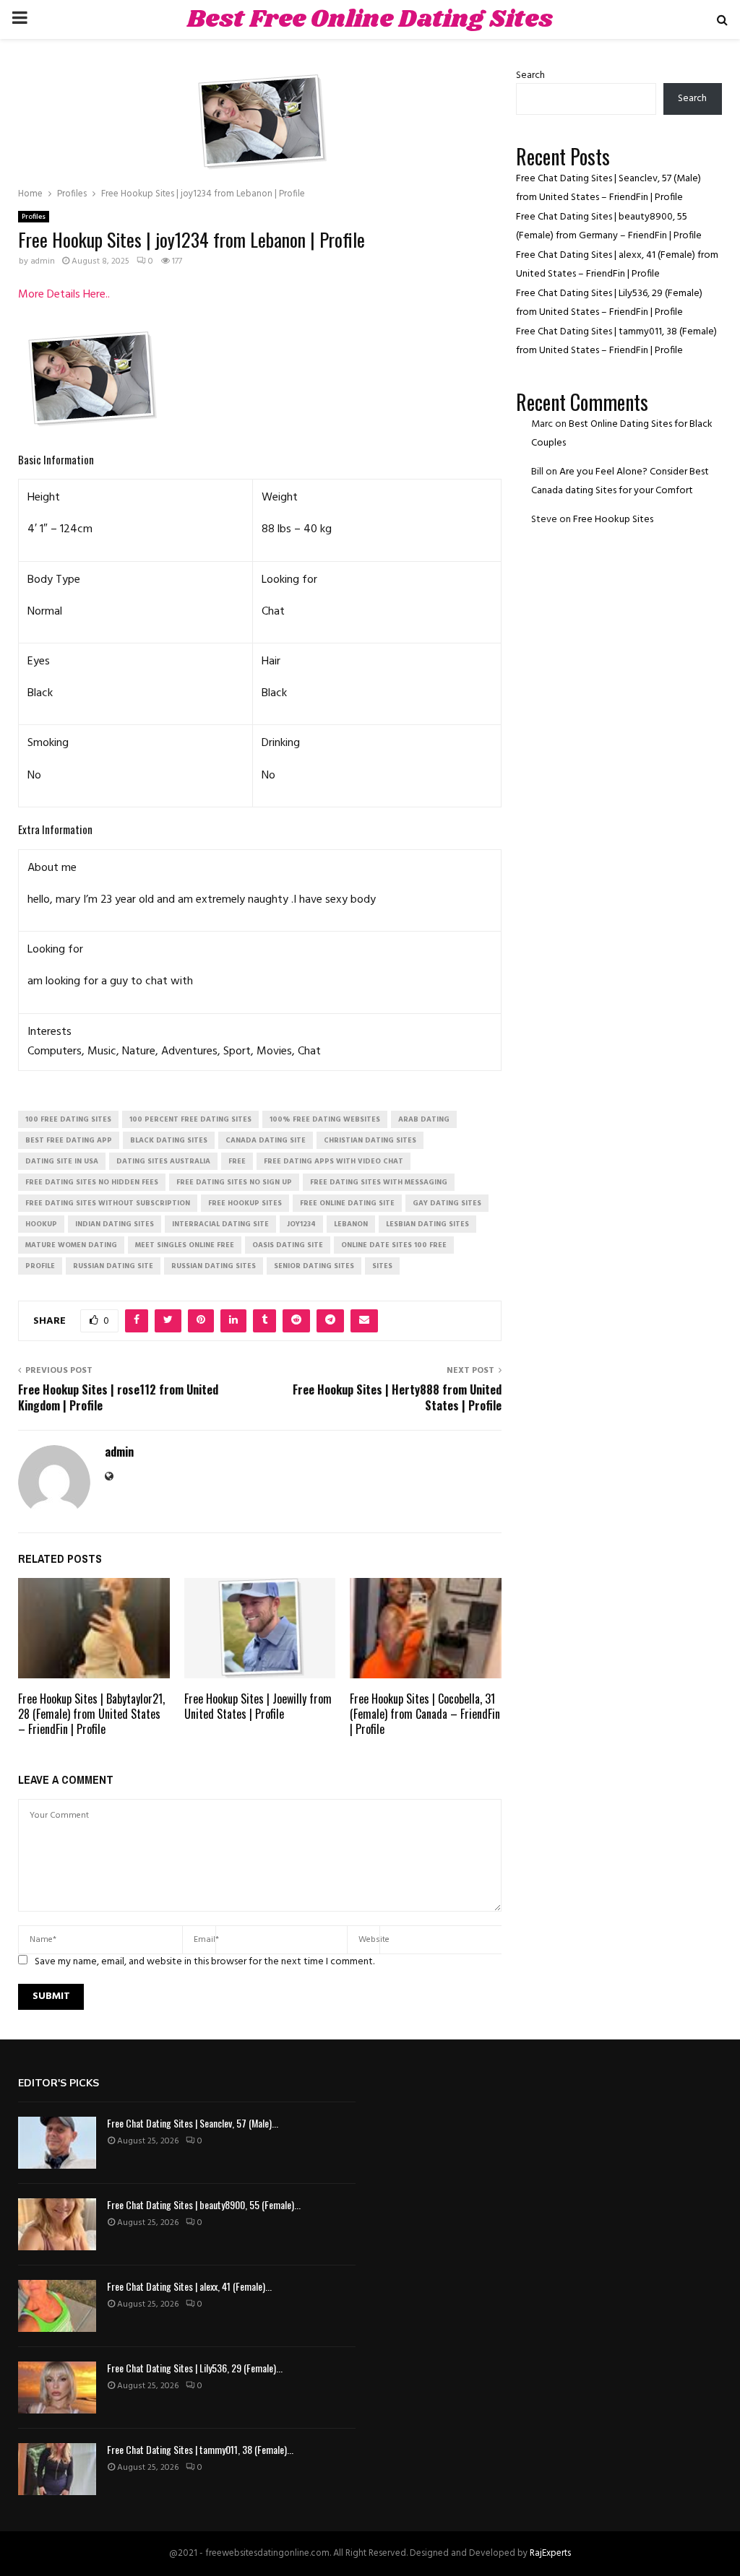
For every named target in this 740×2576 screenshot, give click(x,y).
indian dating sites (115, 1224)
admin (43, 261)
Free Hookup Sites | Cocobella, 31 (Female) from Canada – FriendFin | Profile (425, 1714)
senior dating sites (314, 1266)
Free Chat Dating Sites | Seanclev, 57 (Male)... (193, 2123)
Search (530, 75)
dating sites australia (163, 1161)
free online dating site (347, 1203)
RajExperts (550, 2553)
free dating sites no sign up (234, 1182)
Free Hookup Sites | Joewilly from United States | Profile (258, 1706)
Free (237, 1161)
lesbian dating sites (427, 1224)
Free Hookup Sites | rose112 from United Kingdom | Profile (118, 1397)
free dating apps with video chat (334, 1161)
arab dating (424, 1119)
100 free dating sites (68, 1119)
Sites (382, 1266)
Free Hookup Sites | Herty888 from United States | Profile (397, 1397)
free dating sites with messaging (379, 1182)
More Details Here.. (64, 295)
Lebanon (351, 1224)
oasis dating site (288, 1245)
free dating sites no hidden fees (92, 1182)
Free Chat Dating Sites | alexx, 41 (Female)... (189, 2286)
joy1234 (301, 1224)
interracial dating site (220, 1224)
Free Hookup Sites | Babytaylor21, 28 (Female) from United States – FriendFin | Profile (91, 1714)
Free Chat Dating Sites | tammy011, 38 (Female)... (200, 2449)
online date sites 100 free (394, 1245)
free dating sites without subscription (108, 1203)
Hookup (41, 1224)
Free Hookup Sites (613, 520)
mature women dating (71, 1245)
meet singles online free (185, 1245)
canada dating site (266, 1140)
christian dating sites (370, 1140)
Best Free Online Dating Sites (370, 19)
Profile (40, 1266)
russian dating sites (214, 1266)
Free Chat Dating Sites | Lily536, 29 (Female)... (195, 2368)
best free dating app (69, 1140)
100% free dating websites (325, 1119)
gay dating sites (447, 1203)
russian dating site (113, 1266)
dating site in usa (62, 1161)
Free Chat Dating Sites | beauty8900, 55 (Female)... (204, 2204)
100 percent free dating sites (190, 1119)
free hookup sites (245, 1203)
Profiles (34, 217)
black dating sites (169, 1140)
